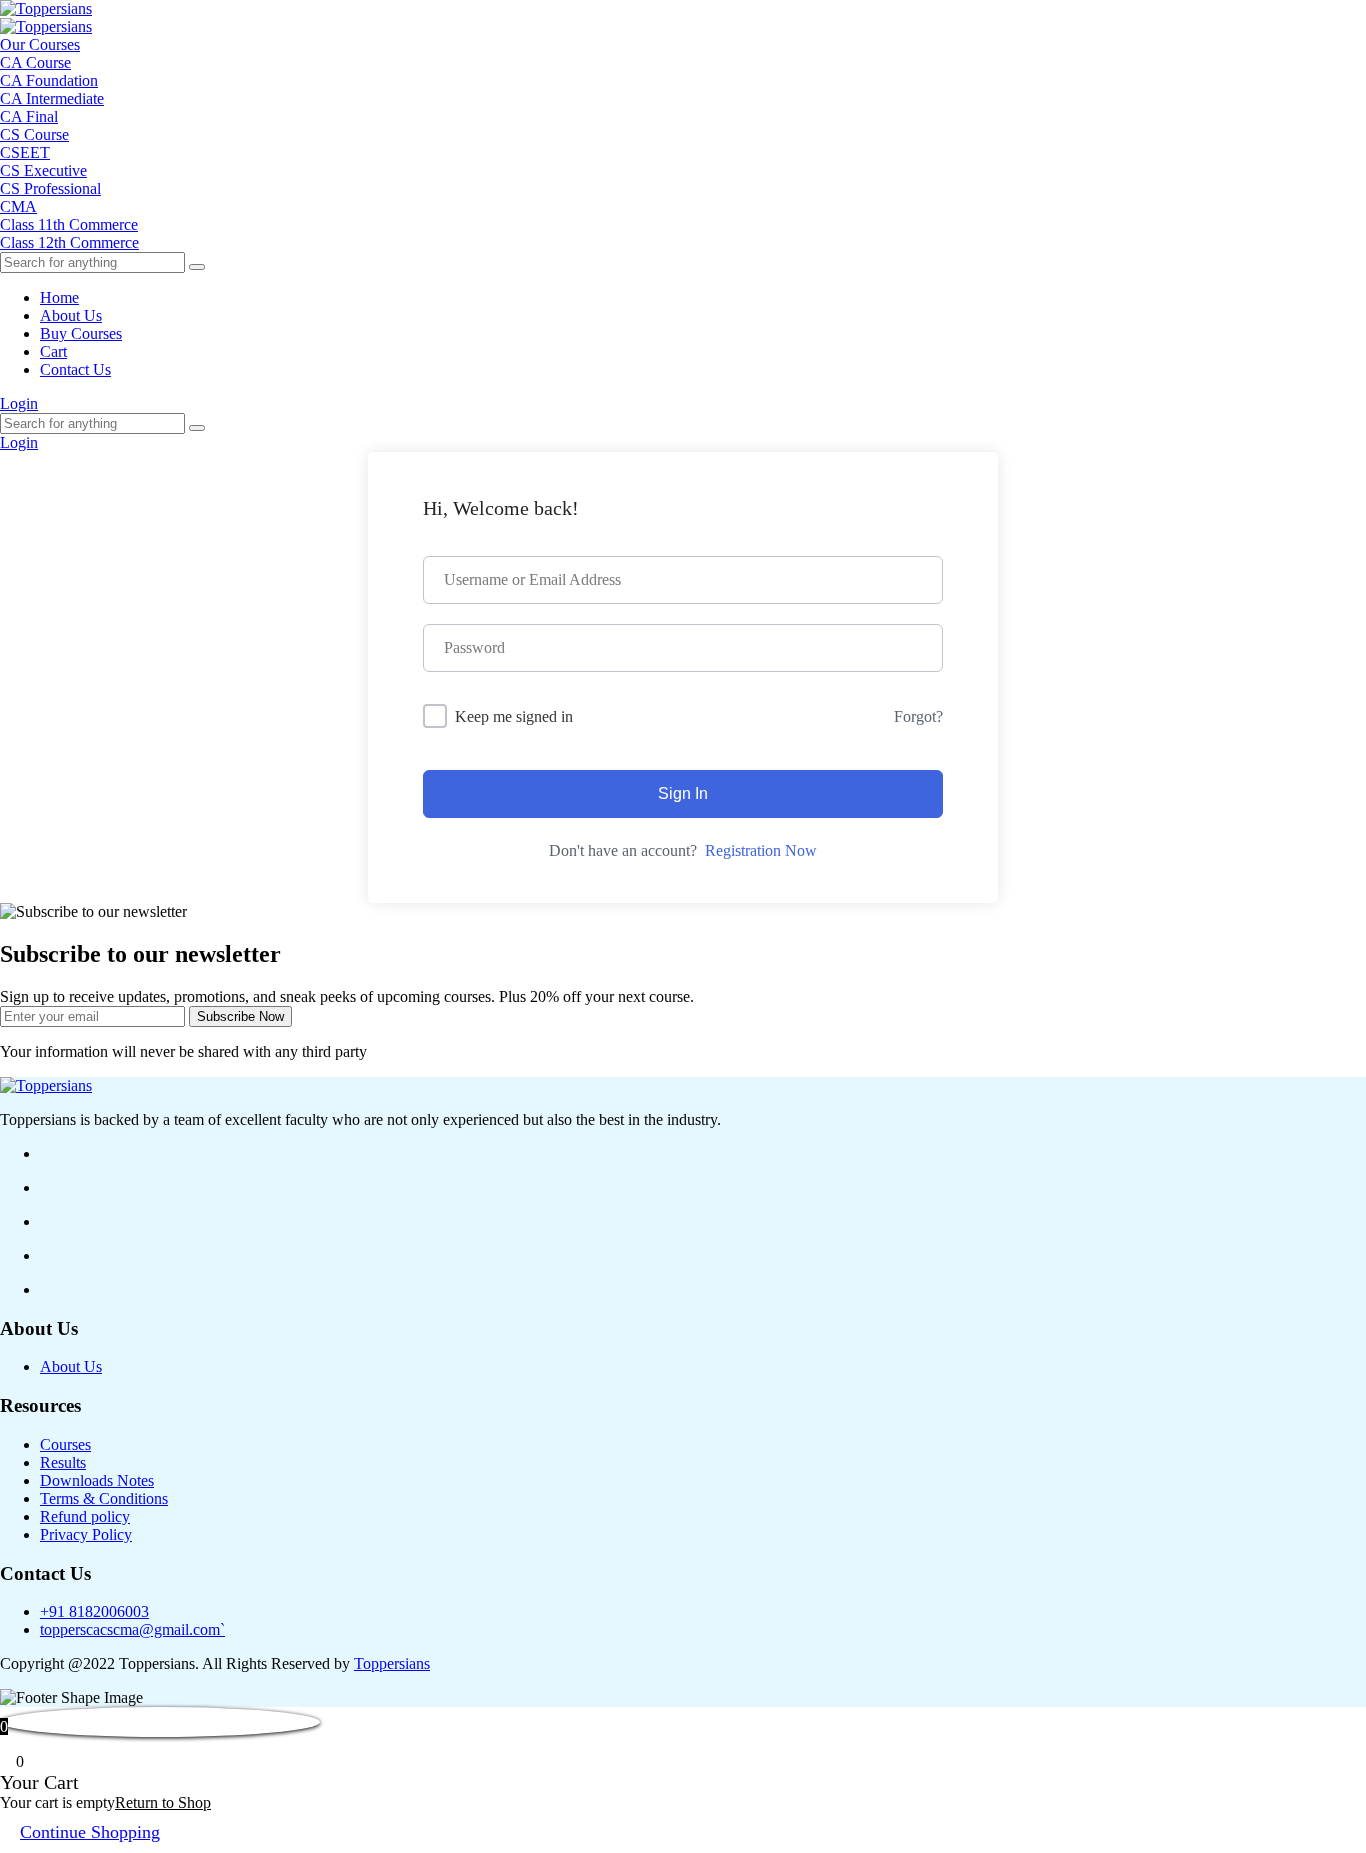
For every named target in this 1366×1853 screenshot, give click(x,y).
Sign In (683, 793)
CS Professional (50, 188)
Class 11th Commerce (69, 224)
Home (59, 297)
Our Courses (40, 44)
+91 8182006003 (94, 1611)
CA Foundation (49, 80)
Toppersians (392, 1663)
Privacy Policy (86, 1534)
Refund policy (85, 1516)
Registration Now (761, 850)
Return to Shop (163, 1802)
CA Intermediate (52, 98)
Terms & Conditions (104, 1498)
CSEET (25, 152)
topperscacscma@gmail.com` (132, 1629)
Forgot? (918, 716)
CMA (18, 206)
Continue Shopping (90, 1832)
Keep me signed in (514, 716)
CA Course (35, 62)
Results (63, 1462)
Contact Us (75, 369)
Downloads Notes (97, 1480)
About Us (71, 315)
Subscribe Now (240, 1016)
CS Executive (43, 170)
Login (19, 403)
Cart (53, 351)
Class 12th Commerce (69, 242)
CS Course (34, 134)
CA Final (29, 116)
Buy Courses (81, 333)
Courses (65, 1444)
